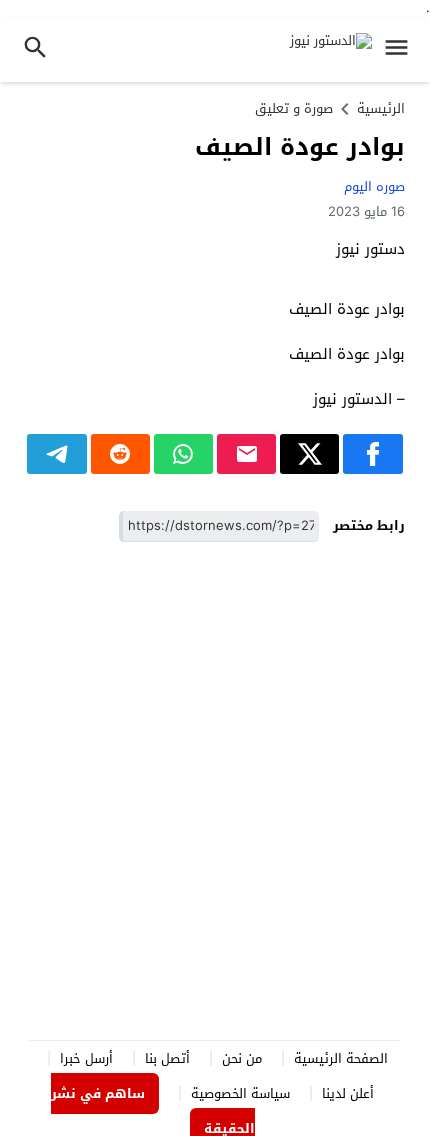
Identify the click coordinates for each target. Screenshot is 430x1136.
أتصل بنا (167, 1058)
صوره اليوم (374, 186)
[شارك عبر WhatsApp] (183, 454)
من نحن (242, 1058)
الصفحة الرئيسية (341, 1058)
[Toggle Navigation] (401, 49)
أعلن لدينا (348, 1093)
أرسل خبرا (86, 1058)
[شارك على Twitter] (309, 454)
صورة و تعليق (294, 108)
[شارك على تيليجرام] (56, 454)
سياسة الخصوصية (240, 1093)
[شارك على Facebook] (372, 454)
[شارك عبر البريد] (246, 454)
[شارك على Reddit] (120, 454)
